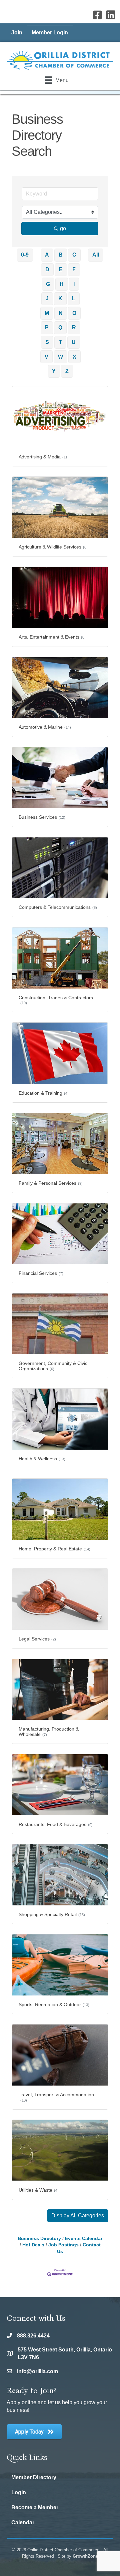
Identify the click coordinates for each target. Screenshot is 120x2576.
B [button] (61, 255)
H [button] (62, 284)
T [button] (60, 342)
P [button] (47, 327)
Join (17, 33)
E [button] (61, 269)
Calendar (23, 2522)
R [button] (74, 327)
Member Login (50, 33)
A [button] (47, 255)
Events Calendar (84, 2239)
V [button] (46, 357)
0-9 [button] (25, 255)
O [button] (74, 313)
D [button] (47, 269)
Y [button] (54, 371)
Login (19, 2492)
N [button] (61, 313)
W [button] (60, 357)
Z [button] (67, 371)
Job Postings (63, 2245)
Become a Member (35, 2507)
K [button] (60, 298)
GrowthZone (85, 2556)
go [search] (63, 228)
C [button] (74, 255)
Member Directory (34, 2477)
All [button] (96, 255)
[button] (78, 2216)
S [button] (47, 342)
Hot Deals (33, 2245)
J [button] (47, 298)
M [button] (47, 313)
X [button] (74, 357)
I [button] (74, 284)
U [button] (74, 342)
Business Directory (39, 2239)
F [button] (74, 269)
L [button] (74, 298)
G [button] (48, 284)
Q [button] (60, 327)
